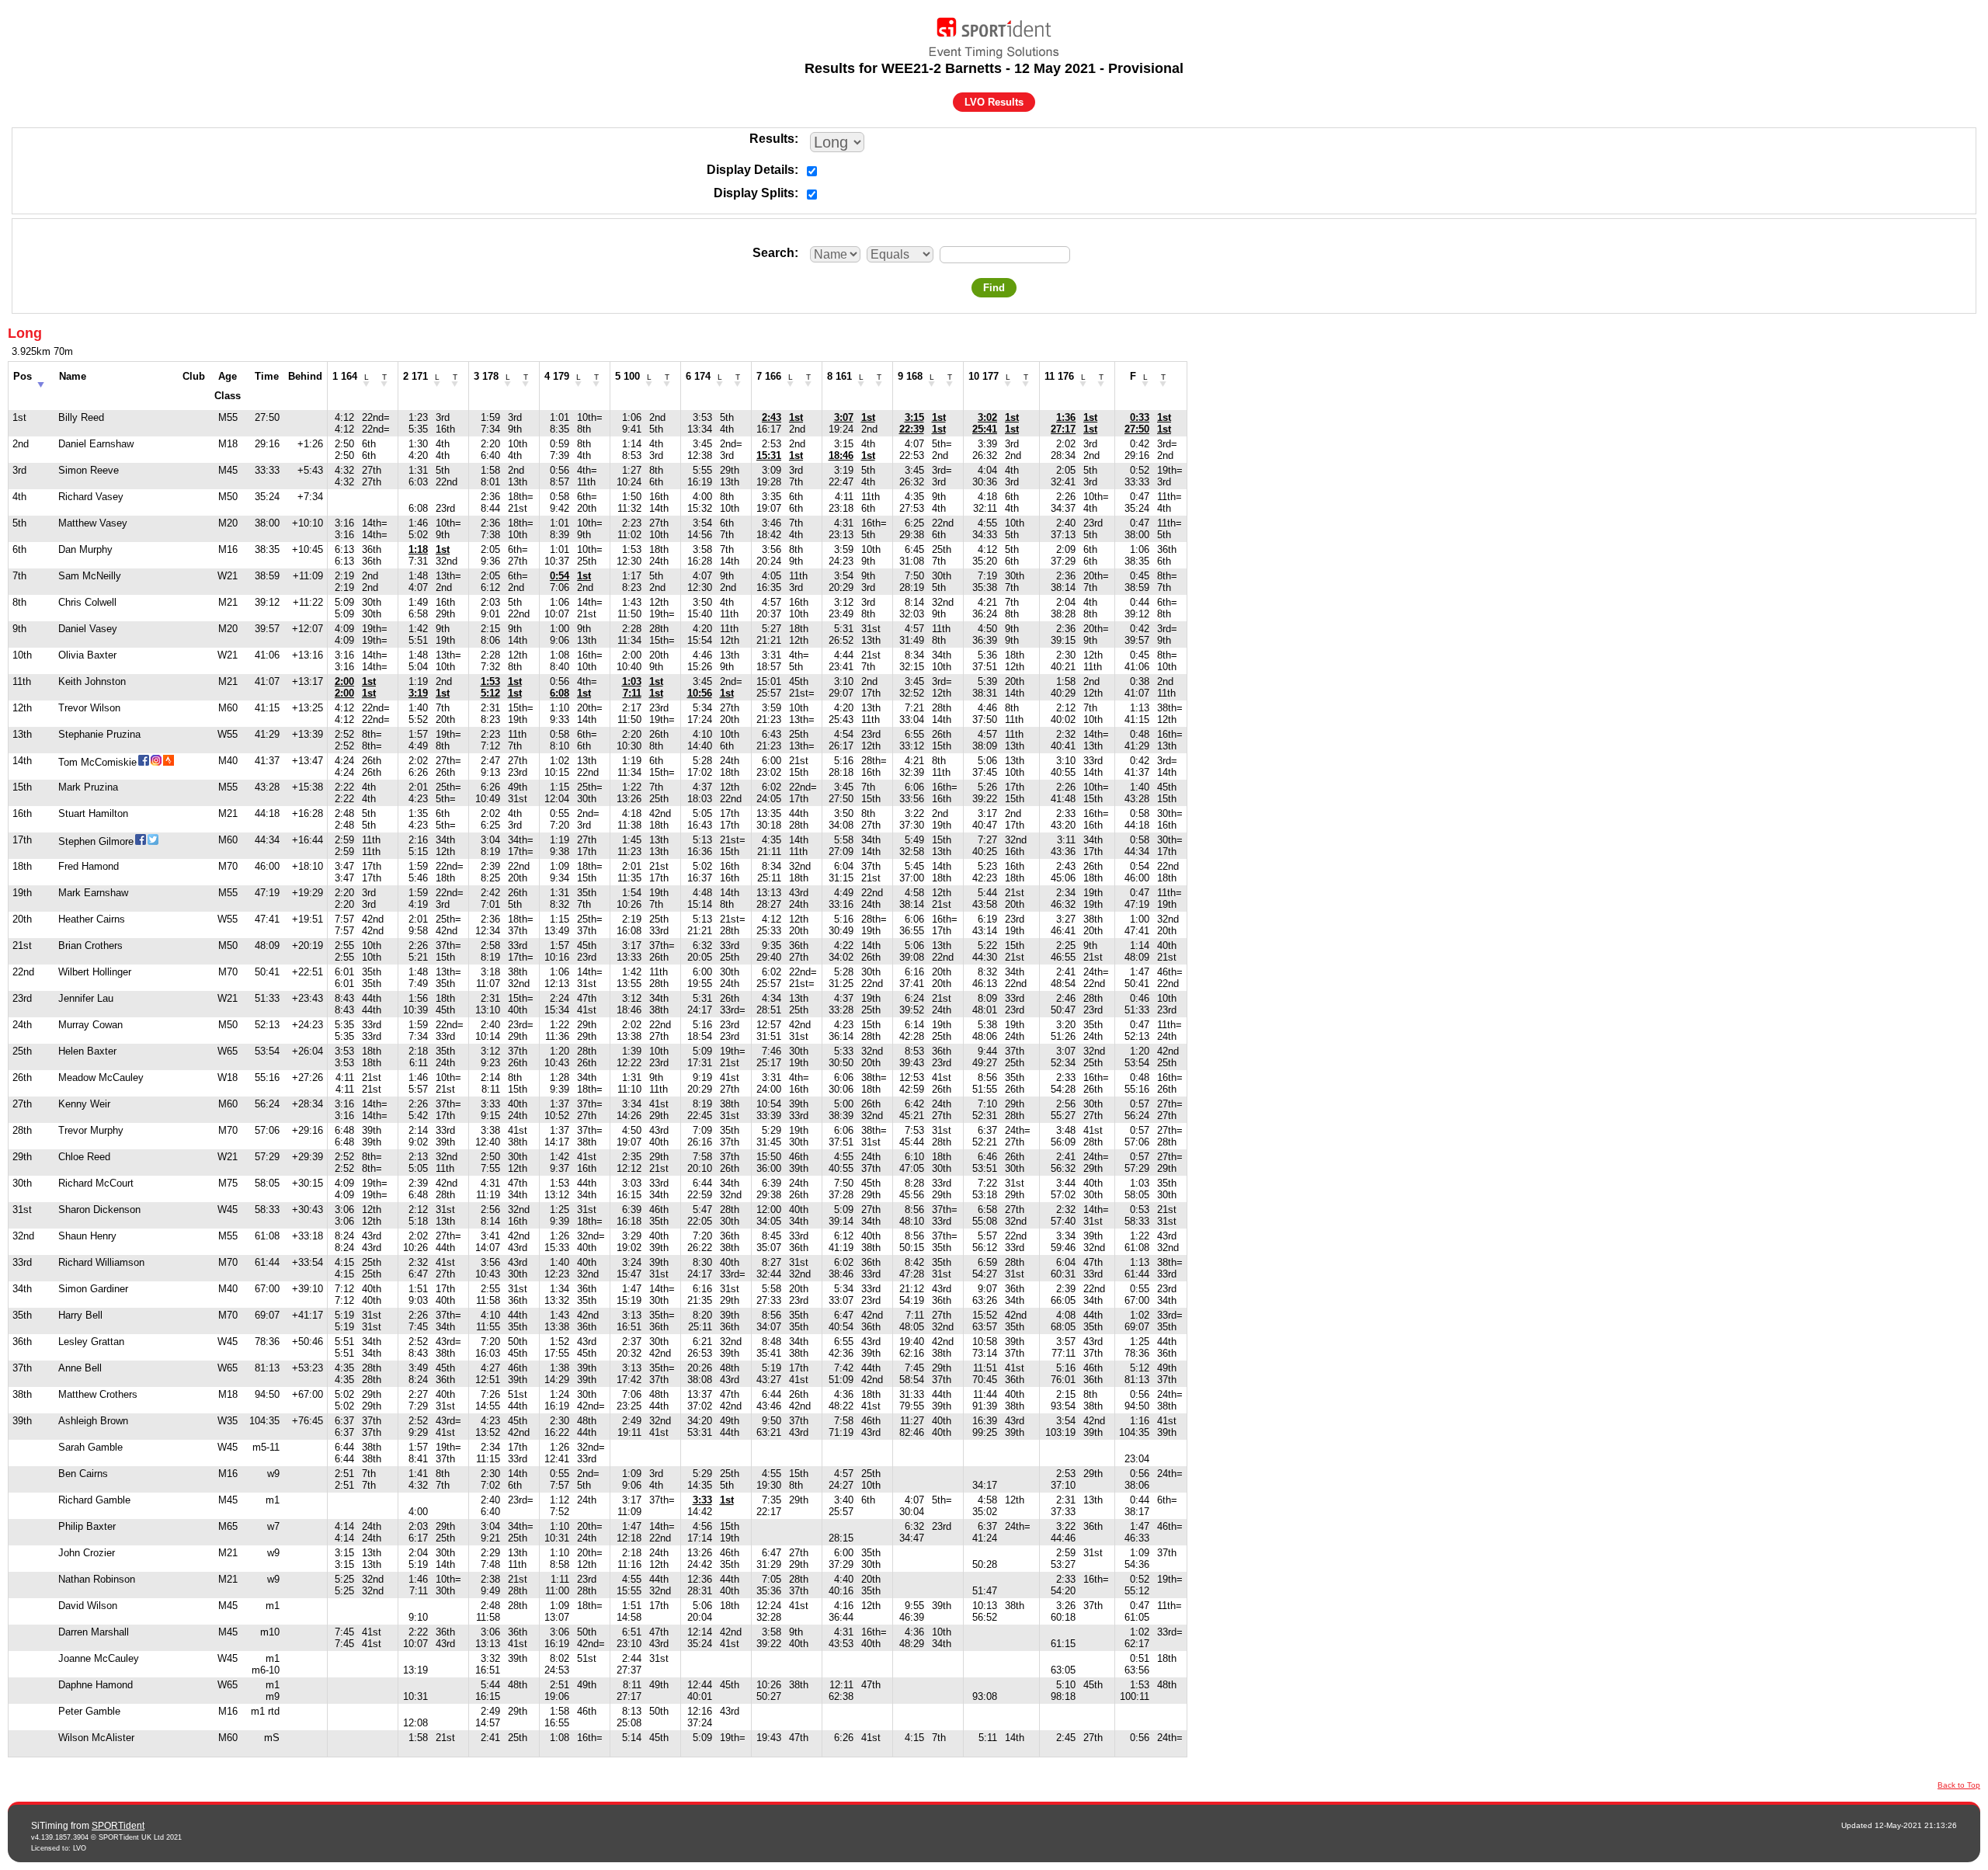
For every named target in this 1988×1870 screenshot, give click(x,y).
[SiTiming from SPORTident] (994, 34)
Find (994, 288)
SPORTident (118, 1826)
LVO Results (994, 102)
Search (773, 253)
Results (772, 139)
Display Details (751, 170)
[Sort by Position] (41, 380)
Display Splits (754, 193)
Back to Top (1959, 1785)
